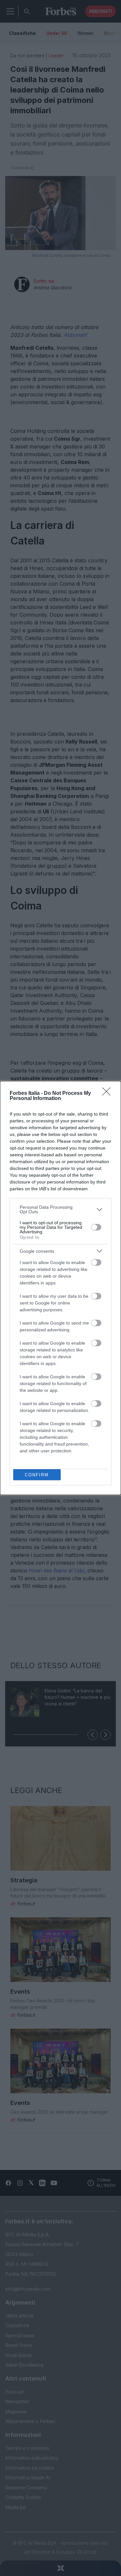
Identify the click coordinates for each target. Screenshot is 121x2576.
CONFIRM (37, 1475)
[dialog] (60, 1288)
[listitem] (60, 1209)
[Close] (108, 1094)
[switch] (96, 1227)
